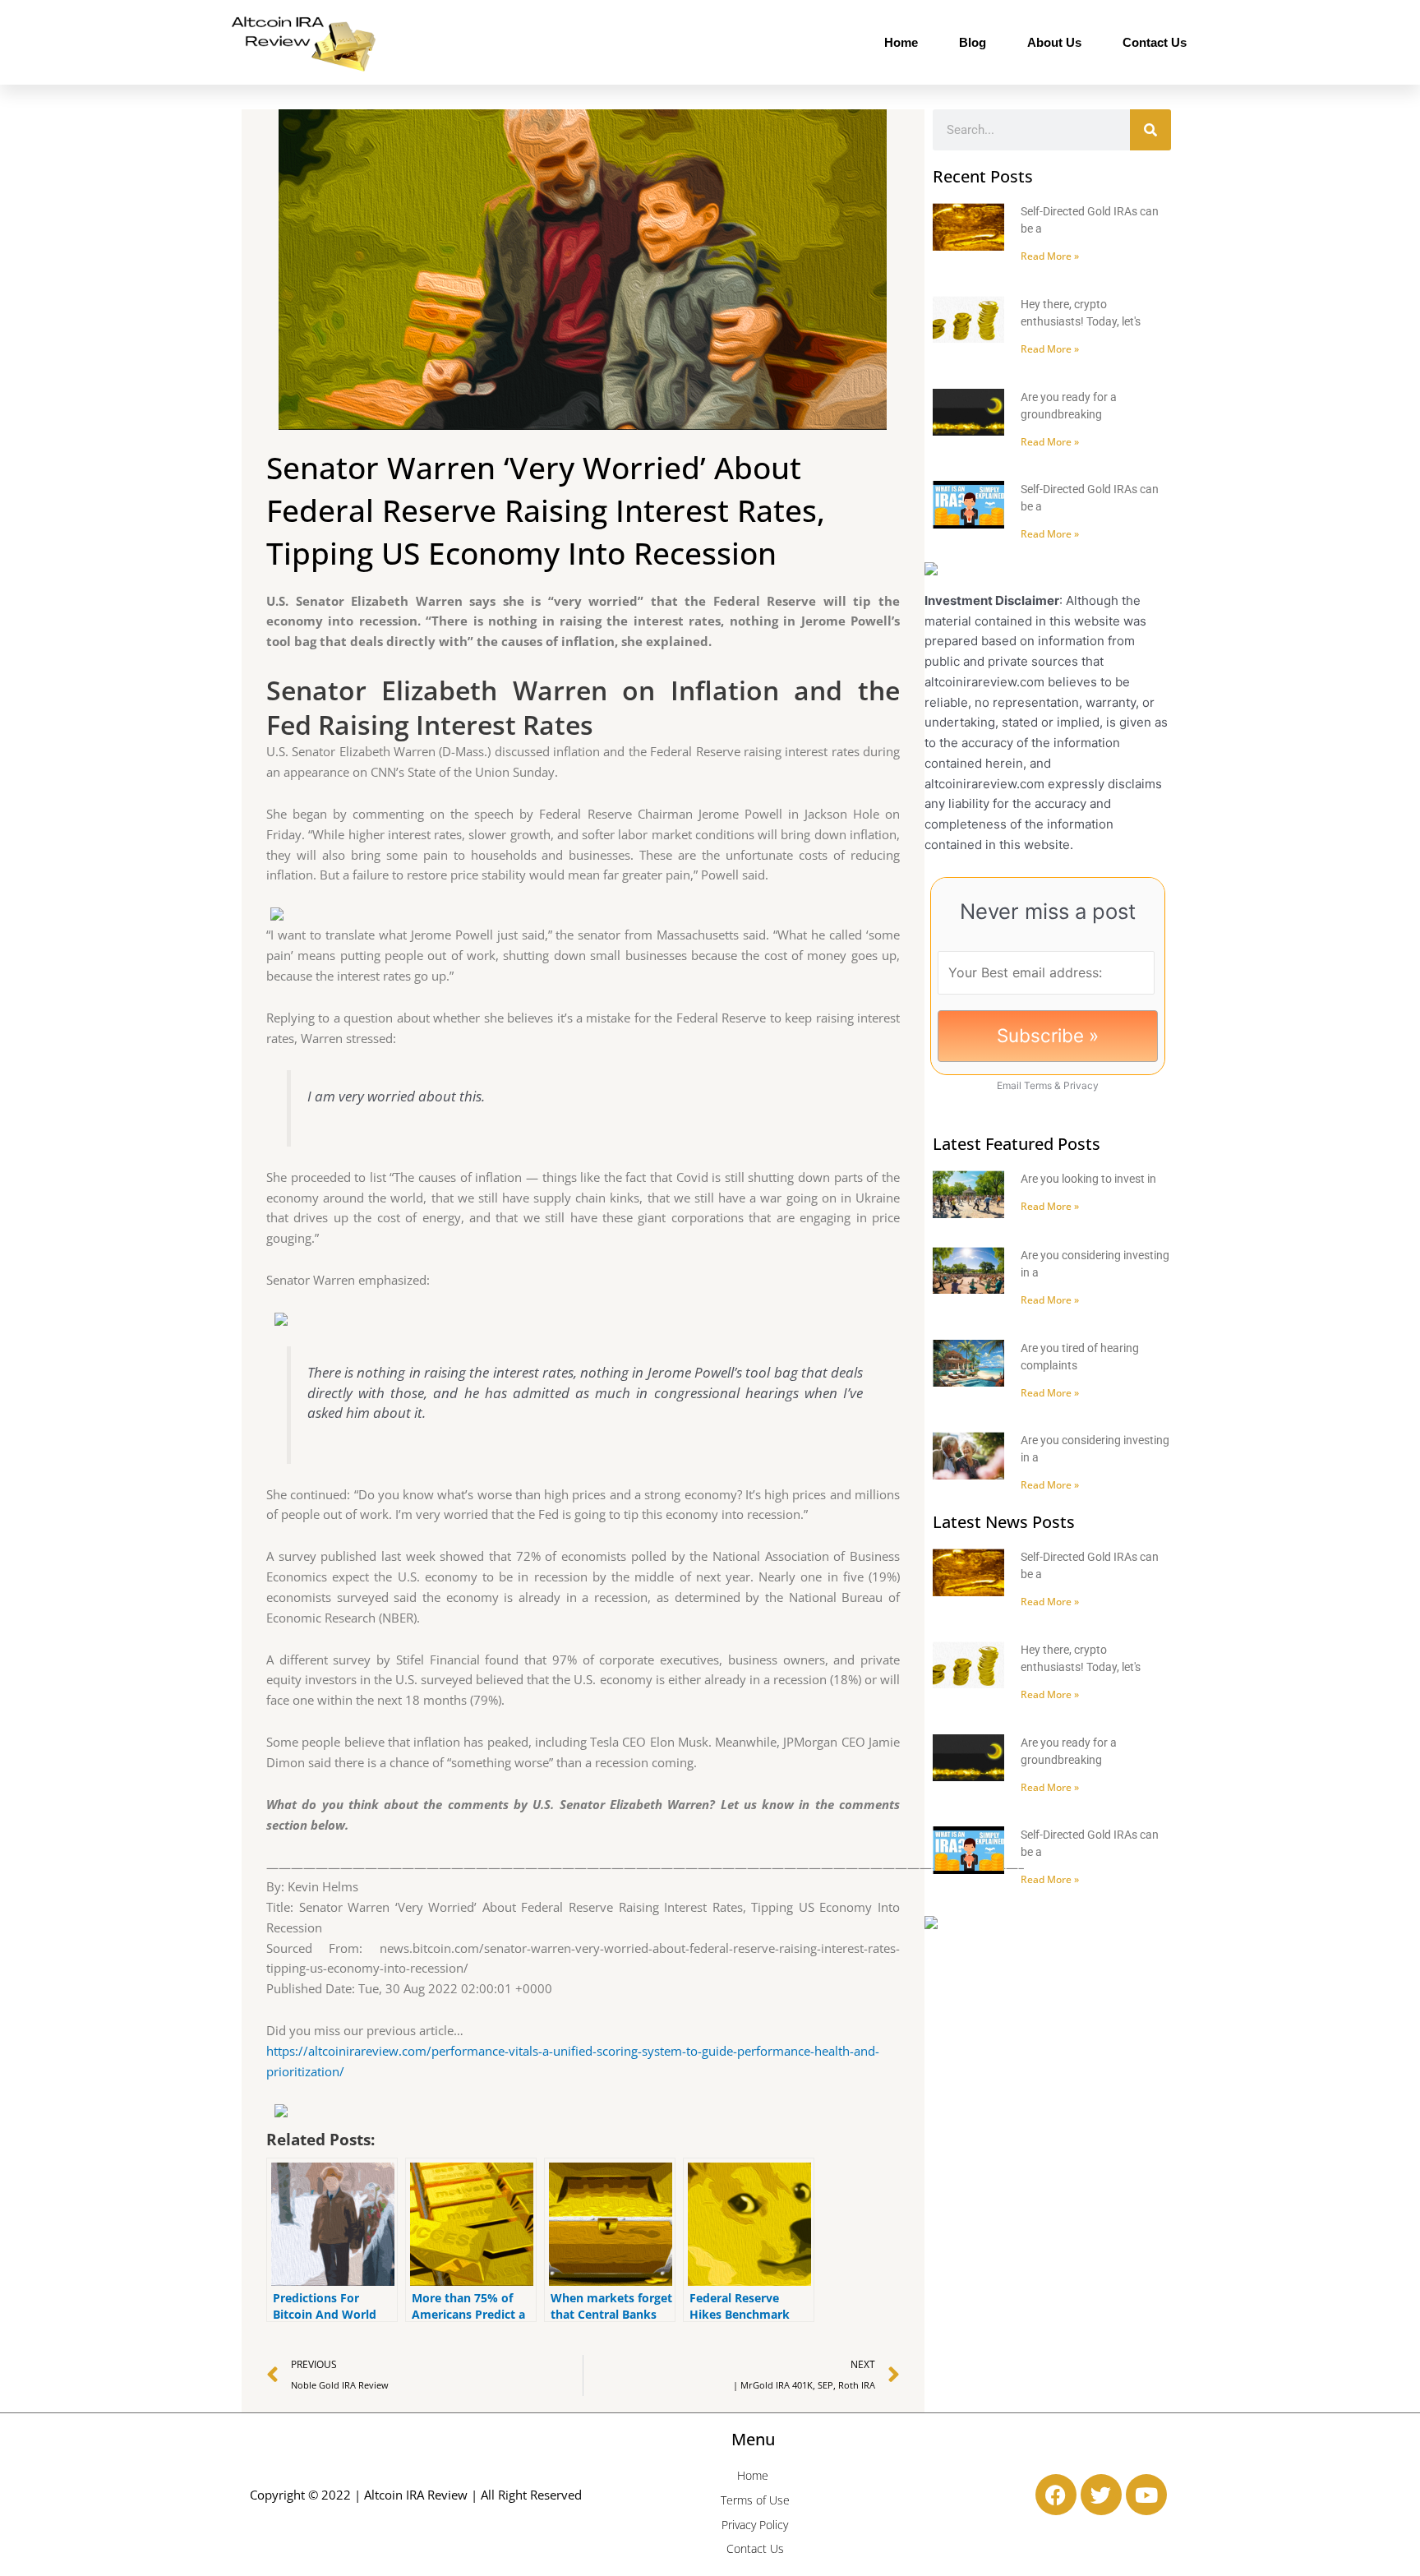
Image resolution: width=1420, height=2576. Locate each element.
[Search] (1150, 130)
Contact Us (1155, 42)
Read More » (1050, 256)
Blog (973, 42)
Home (901, 42)
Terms (1038, 1085)
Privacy (1081, 1085)
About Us (1054, 42)
